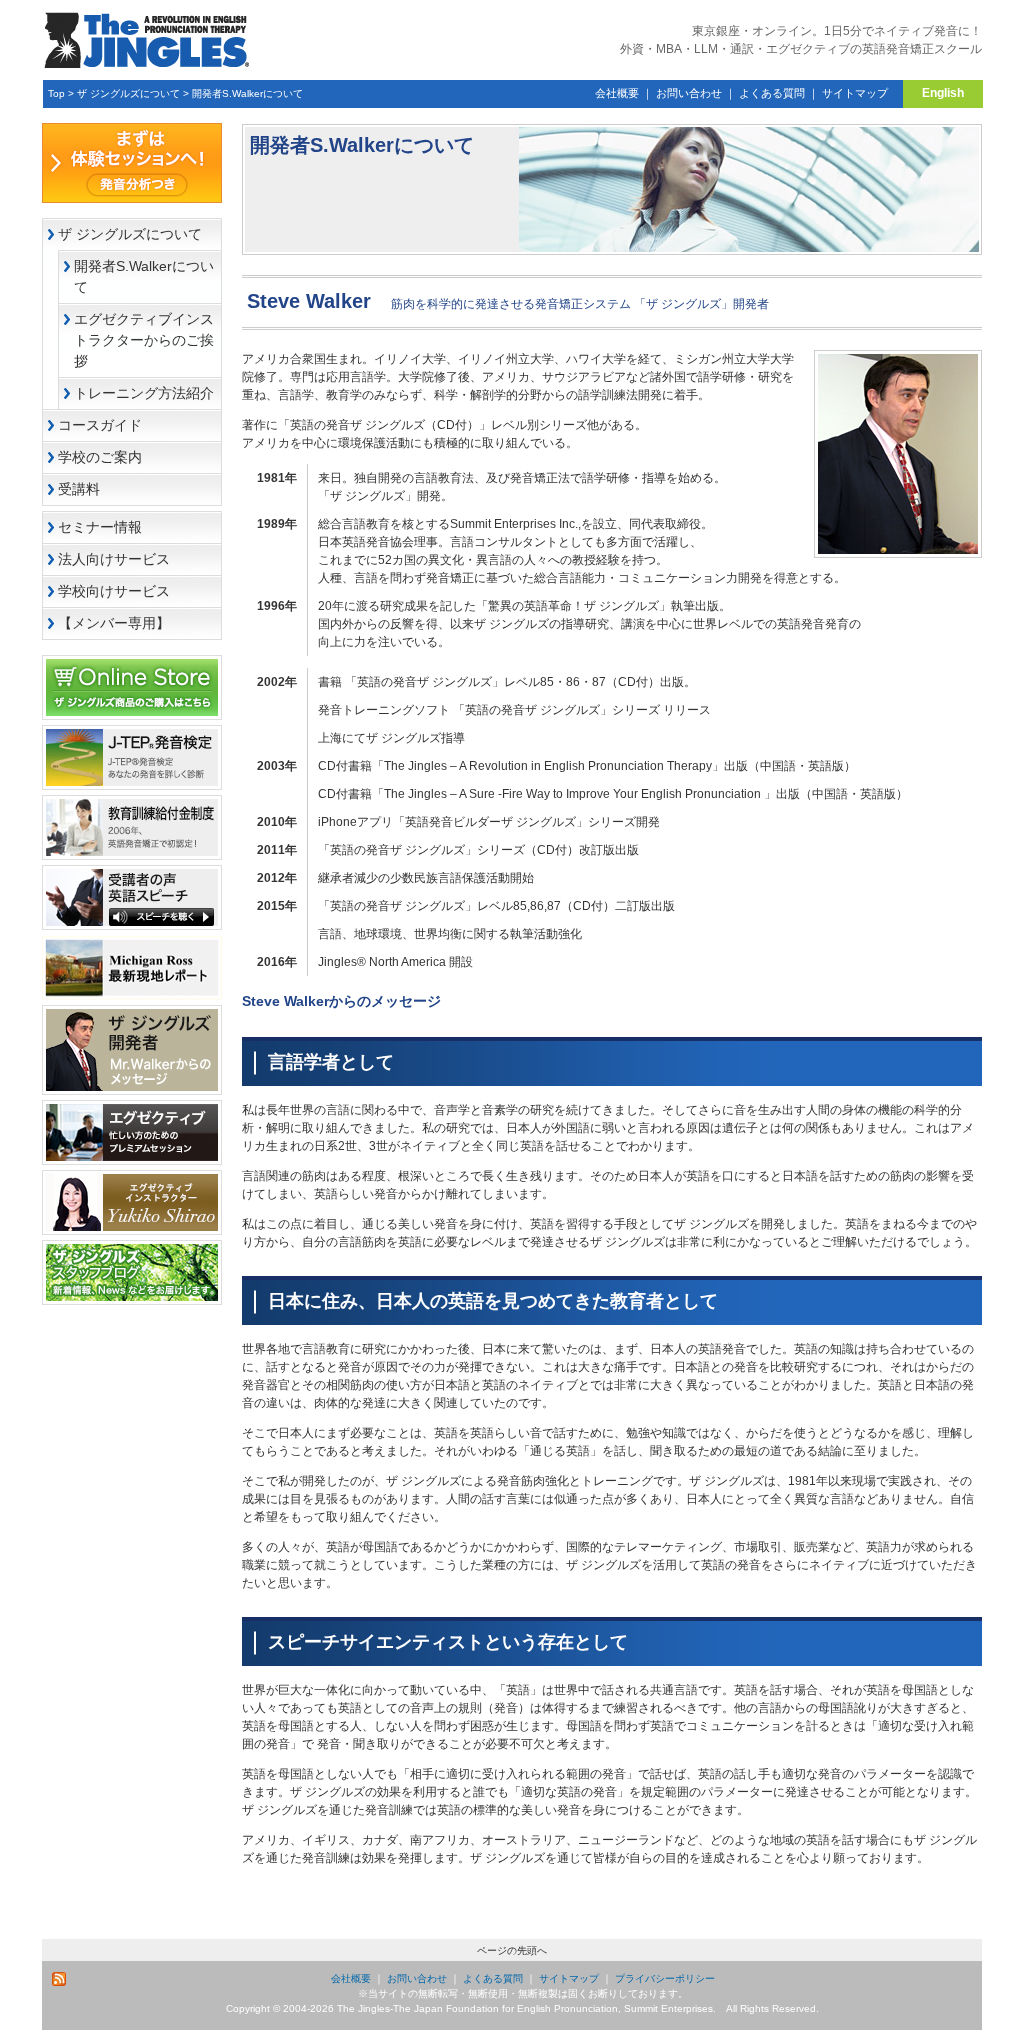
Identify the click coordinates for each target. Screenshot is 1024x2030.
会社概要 (617, 93)
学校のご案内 (100, 457)
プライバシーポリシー (665, 1978)
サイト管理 (947, 2022)
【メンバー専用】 (114, 623)
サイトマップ (855, 93)
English (943, 93)
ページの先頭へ (512, 1950)
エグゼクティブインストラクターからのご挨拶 (144, 340)
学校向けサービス (114, 591)
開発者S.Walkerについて (247, 93)
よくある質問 (772, 93)
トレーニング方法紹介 (144, 393)
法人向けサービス (114, 559)
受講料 (79, 489)
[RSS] (60, 1979)
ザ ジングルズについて (128, 93)
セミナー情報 (100, 527)
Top (56, 93)
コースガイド (100, 425)
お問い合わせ (689, 93)
